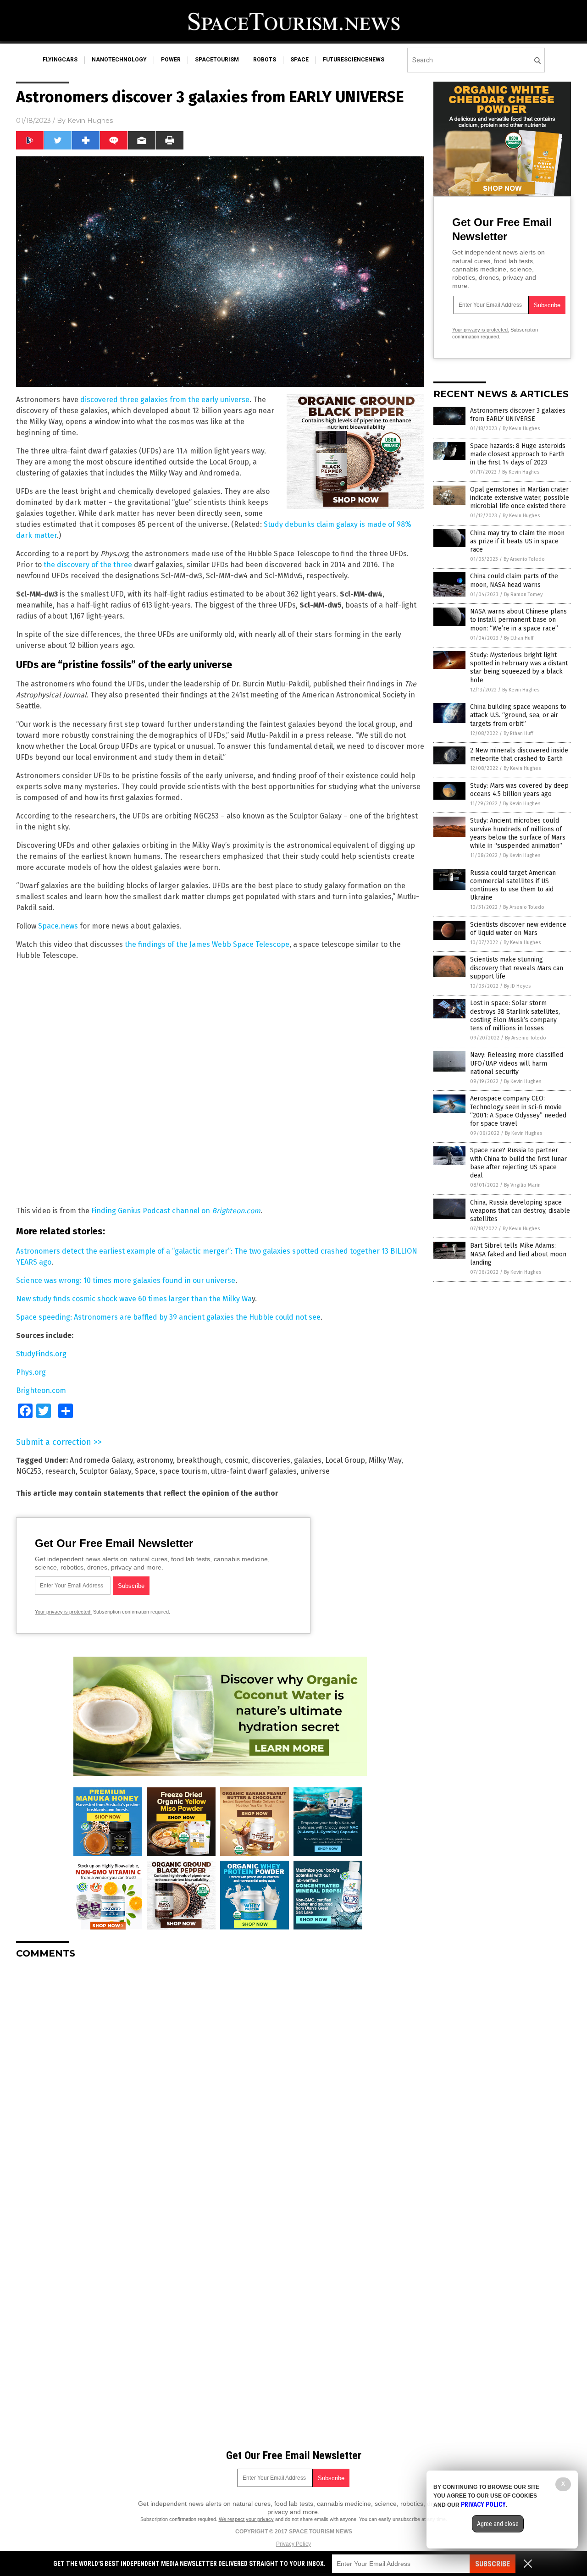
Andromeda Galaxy (101, 1460)
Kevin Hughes (90, 121)
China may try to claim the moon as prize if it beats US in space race (517, 541)
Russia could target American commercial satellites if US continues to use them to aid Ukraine (513, 885)
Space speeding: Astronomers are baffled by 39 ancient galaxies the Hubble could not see (168, 1317)
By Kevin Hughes (521, 428)
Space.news (58, 926)
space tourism (183, 1471)
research (60, 1471)
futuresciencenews (354, 60)
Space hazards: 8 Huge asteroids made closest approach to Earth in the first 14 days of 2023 (518, 454)
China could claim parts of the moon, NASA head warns (514, 580)
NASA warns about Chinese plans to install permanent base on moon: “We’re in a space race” (518, 620)
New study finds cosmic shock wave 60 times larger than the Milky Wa (134, 1299)
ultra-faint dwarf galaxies (254, 1471)
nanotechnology (119, 60)
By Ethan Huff (519, 638)
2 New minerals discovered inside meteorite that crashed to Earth (519, 755)
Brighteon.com (41, 1390)
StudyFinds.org (41, 1354)
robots (265, 60)
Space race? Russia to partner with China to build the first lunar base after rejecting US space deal (518, 1163)
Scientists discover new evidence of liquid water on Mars (518, 929)
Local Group (345, 1460)
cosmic (236, 1460)
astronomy (155, 1460)
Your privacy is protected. (63, 1612)
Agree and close (498, 2524)
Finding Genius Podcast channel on (176, 1211)
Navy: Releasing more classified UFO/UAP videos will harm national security (517, 1063)
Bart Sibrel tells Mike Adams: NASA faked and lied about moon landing (518, 1254)
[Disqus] (220, 2081)
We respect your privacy (246, 2519)
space (299, 60)
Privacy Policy (293, 2544)
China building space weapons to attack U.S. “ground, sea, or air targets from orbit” (518, 715)
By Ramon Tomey (523, 594)
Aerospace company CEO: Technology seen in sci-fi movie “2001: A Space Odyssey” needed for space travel (518, 1111)
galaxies (308, 1460)
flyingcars (60, 60)
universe (315, 1471)
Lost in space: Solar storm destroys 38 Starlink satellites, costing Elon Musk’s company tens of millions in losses (515, 1016)
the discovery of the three (88, 565)
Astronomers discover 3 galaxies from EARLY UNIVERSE (518, 415)
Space (145, 1471)
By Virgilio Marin (522, 1185)
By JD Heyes (517, 986)
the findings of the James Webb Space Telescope (207, 944)
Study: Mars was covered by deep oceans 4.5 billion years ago (519, 790)
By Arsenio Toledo (524, 559)
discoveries (271, 1460)
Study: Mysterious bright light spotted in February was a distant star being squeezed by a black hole (519, 668)
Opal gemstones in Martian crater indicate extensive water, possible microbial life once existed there (520, 498)
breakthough (199, 1460)
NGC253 (29, 1471)
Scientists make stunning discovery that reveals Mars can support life (517, 968)
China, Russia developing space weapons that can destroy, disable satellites (520, 1211)
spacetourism (217, 60)
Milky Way (385, 1460)
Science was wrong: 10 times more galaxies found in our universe (126, 1280)
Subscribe (493, 2564)
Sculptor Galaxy (105, 1471)
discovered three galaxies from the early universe (165, 400)
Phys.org (31, 1372)
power (171, 60)
